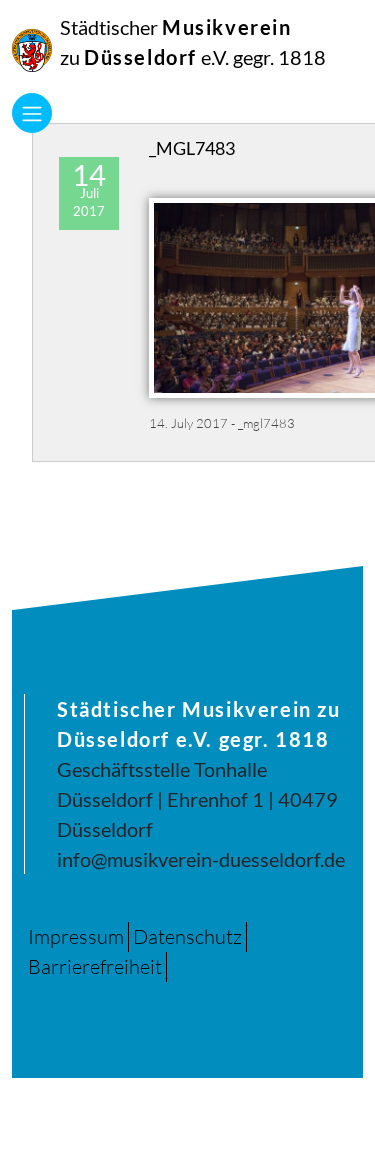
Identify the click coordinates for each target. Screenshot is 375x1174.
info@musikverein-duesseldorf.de (201, 859)
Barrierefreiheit (95, 966)
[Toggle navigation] (32, 113)
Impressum (76, 936)
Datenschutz (187, 936)
